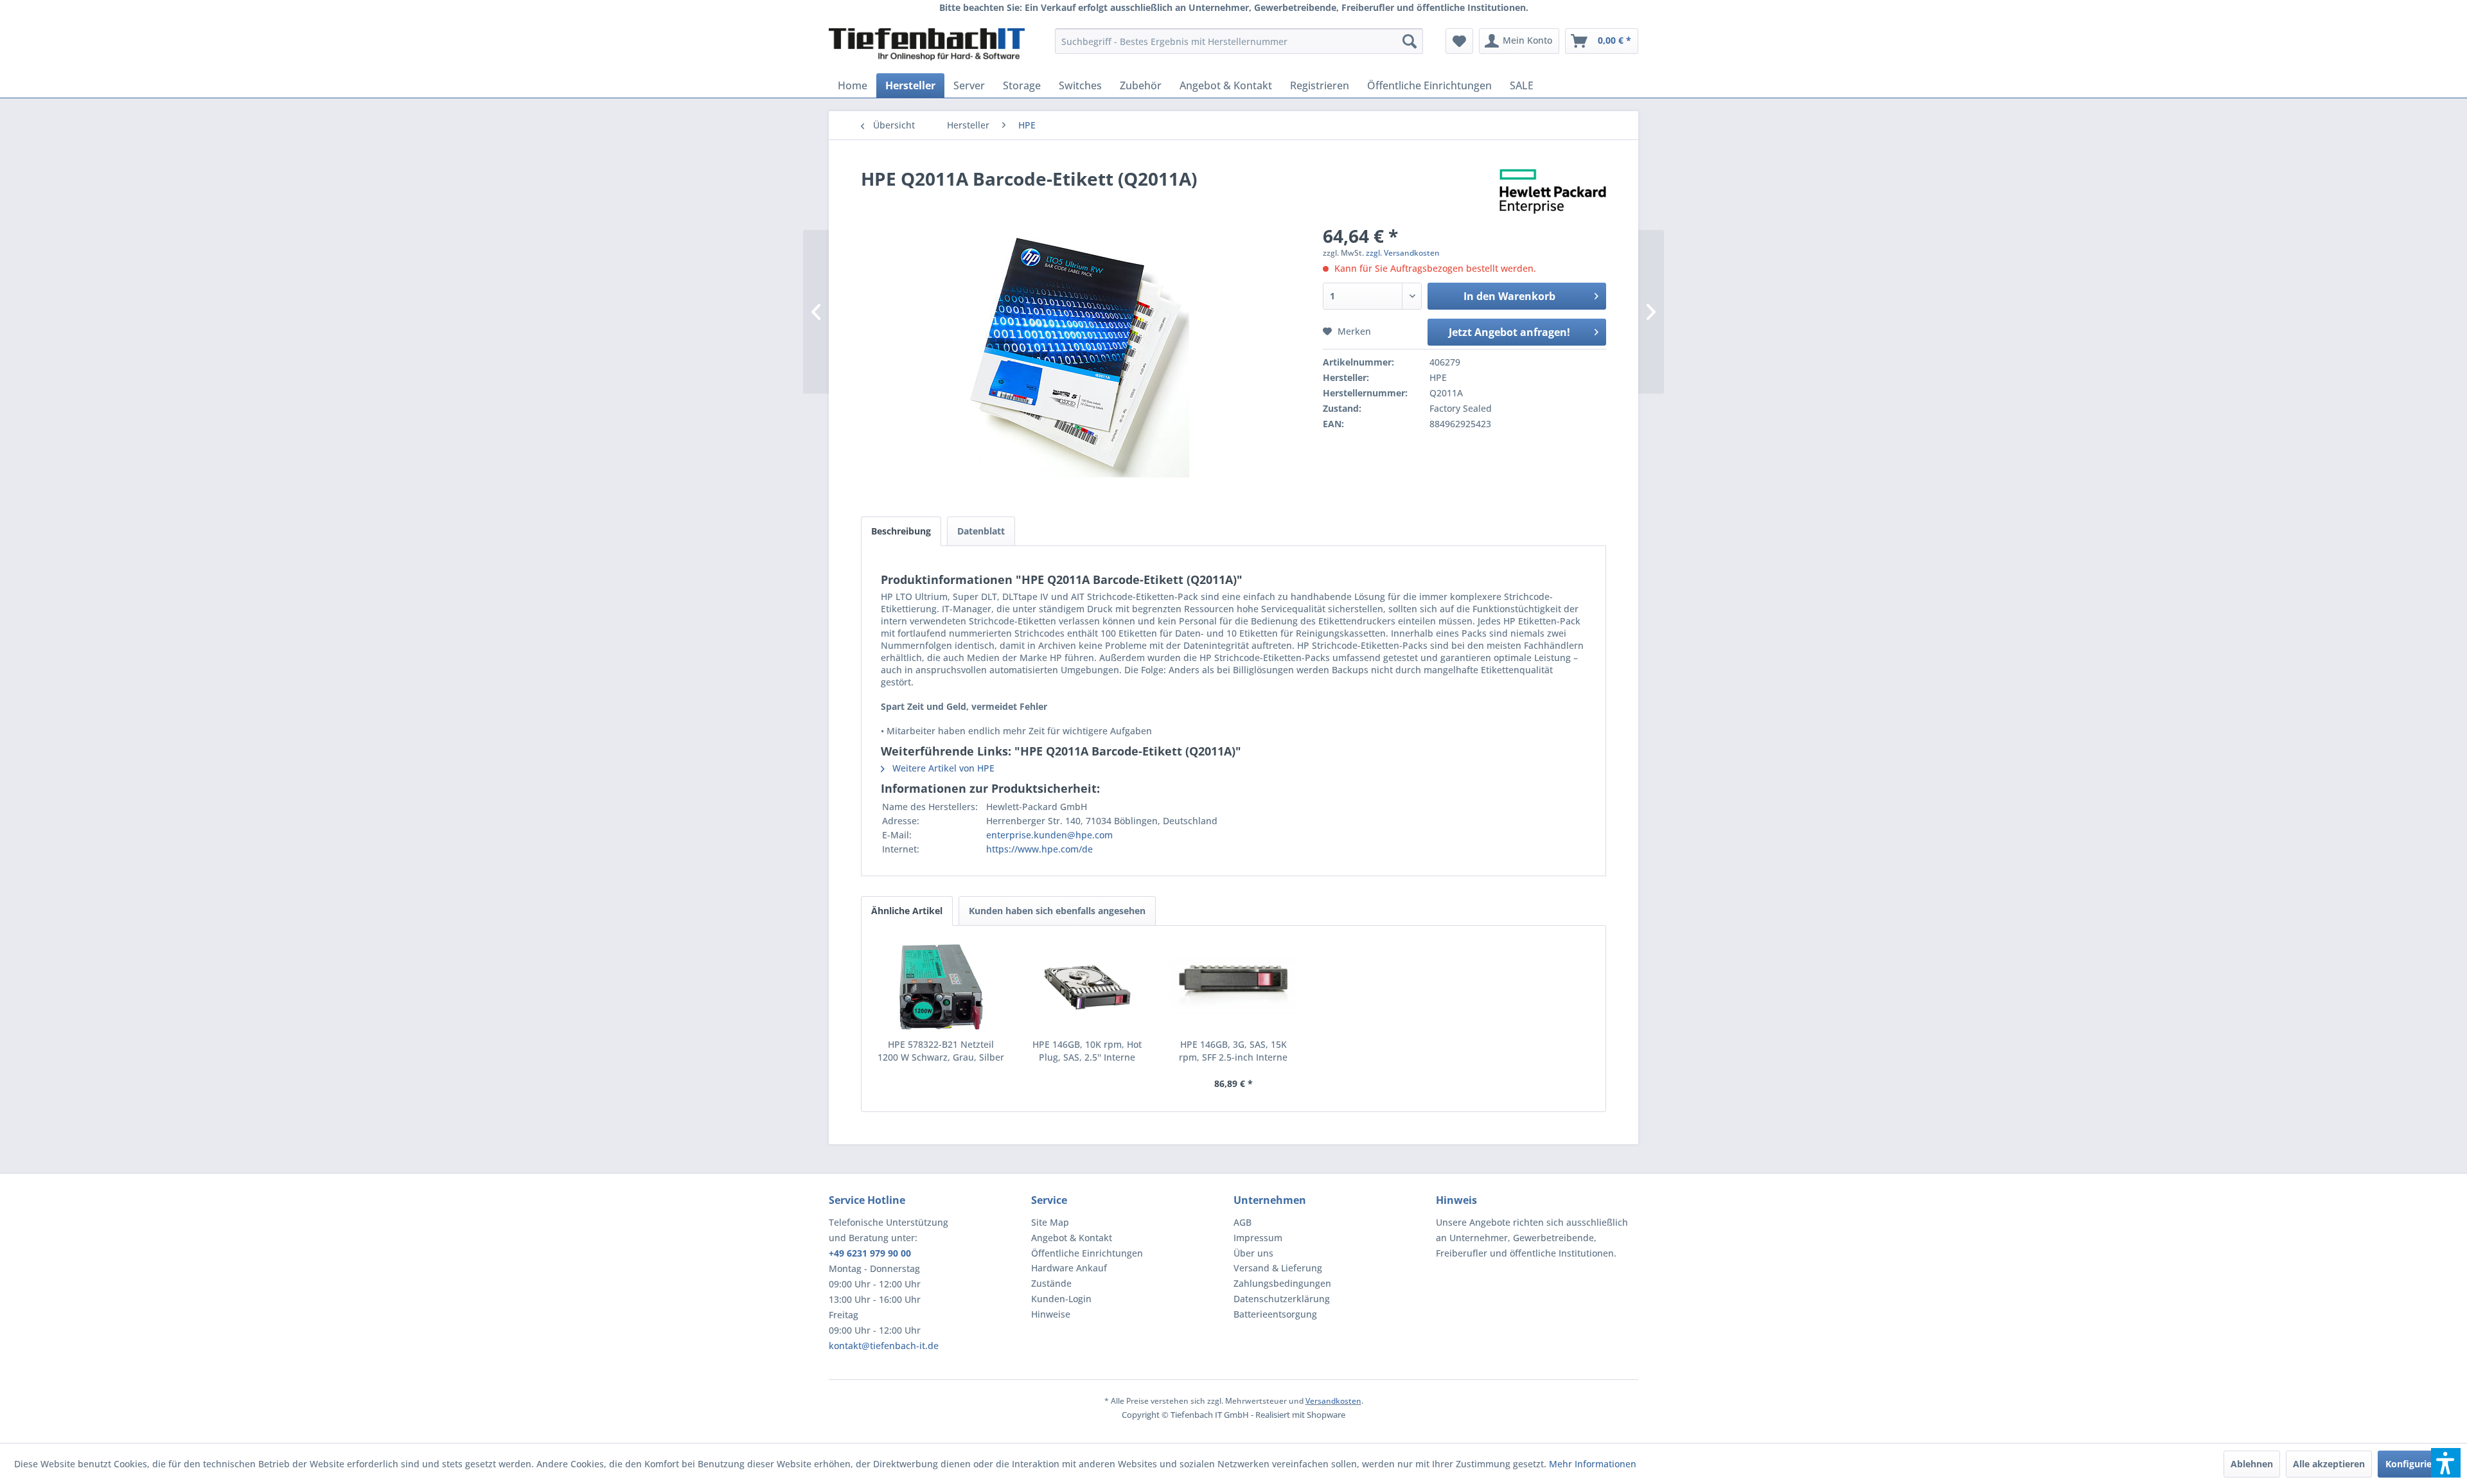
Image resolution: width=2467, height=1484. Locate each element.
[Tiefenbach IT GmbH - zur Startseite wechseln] (927, 44)
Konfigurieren (2416, 1464)
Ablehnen (2252, 1464)
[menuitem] (1239, 41)
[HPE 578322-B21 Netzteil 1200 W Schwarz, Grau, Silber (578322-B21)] (941, 987)
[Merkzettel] (1459, 41)
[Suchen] (1410, 41)
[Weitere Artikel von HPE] (1553, 191)
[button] (2446, 1463)
